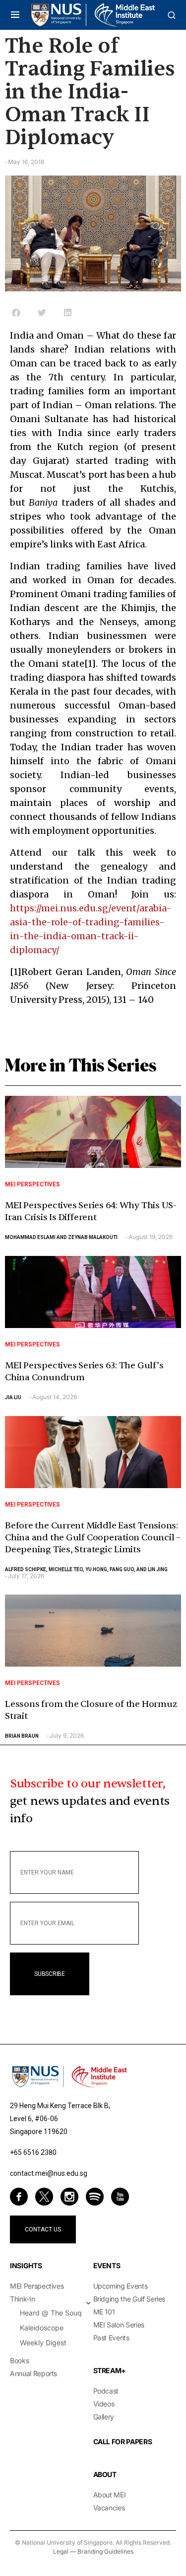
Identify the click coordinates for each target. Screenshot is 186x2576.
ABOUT (105, 2474)
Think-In (22, 2299)
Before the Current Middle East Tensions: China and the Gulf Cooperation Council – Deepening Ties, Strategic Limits (93, 1538)
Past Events (111, 2338)
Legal (61, 2551)
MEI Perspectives (32, 1184)
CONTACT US (43, 2229)
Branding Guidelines (105, 2551)
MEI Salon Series (119, 2325)
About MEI (110, 2495)
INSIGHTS (26, 2265)
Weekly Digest (43, 2343)
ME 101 (104, 2312)
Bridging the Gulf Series (129, 2299)
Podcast (106, 2391)
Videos (104, 2404)
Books (19, 2360)
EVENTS (107, 2265)
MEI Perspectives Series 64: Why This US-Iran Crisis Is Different (91, 1211)
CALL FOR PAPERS (123, 2442)
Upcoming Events (121, 2286)
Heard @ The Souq (51, 2313)
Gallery (104, 2417)
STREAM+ (110, 2370)
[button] (15, 15)
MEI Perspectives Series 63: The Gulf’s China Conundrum (84, 1372)
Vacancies (109, 2508)
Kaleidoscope (42, 2328)
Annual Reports (33, 2373)
